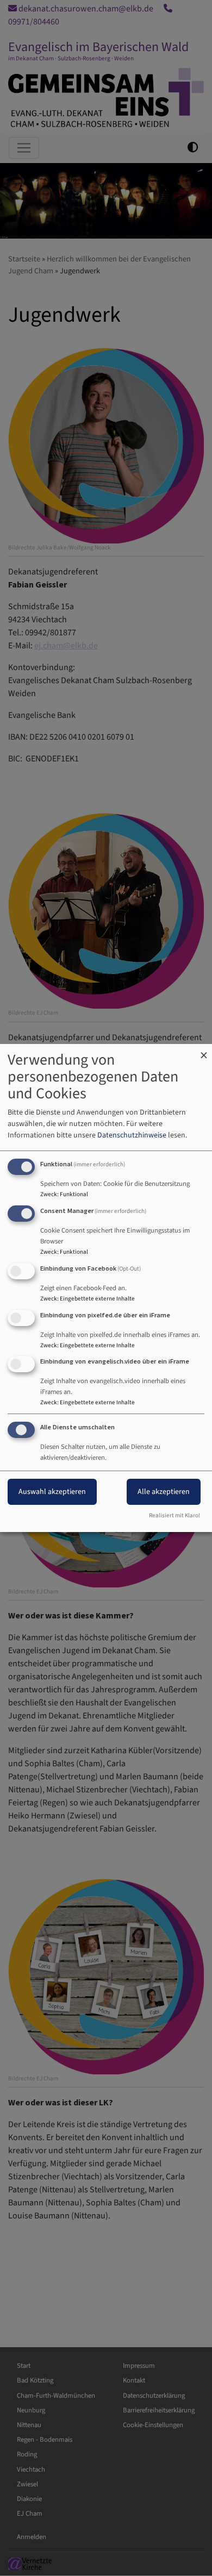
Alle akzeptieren (164, 1492)
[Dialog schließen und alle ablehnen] (204, 1051)
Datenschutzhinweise (132, 1135)
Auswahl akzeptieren (52, 1492)
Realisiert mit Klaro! (174, 1515)
